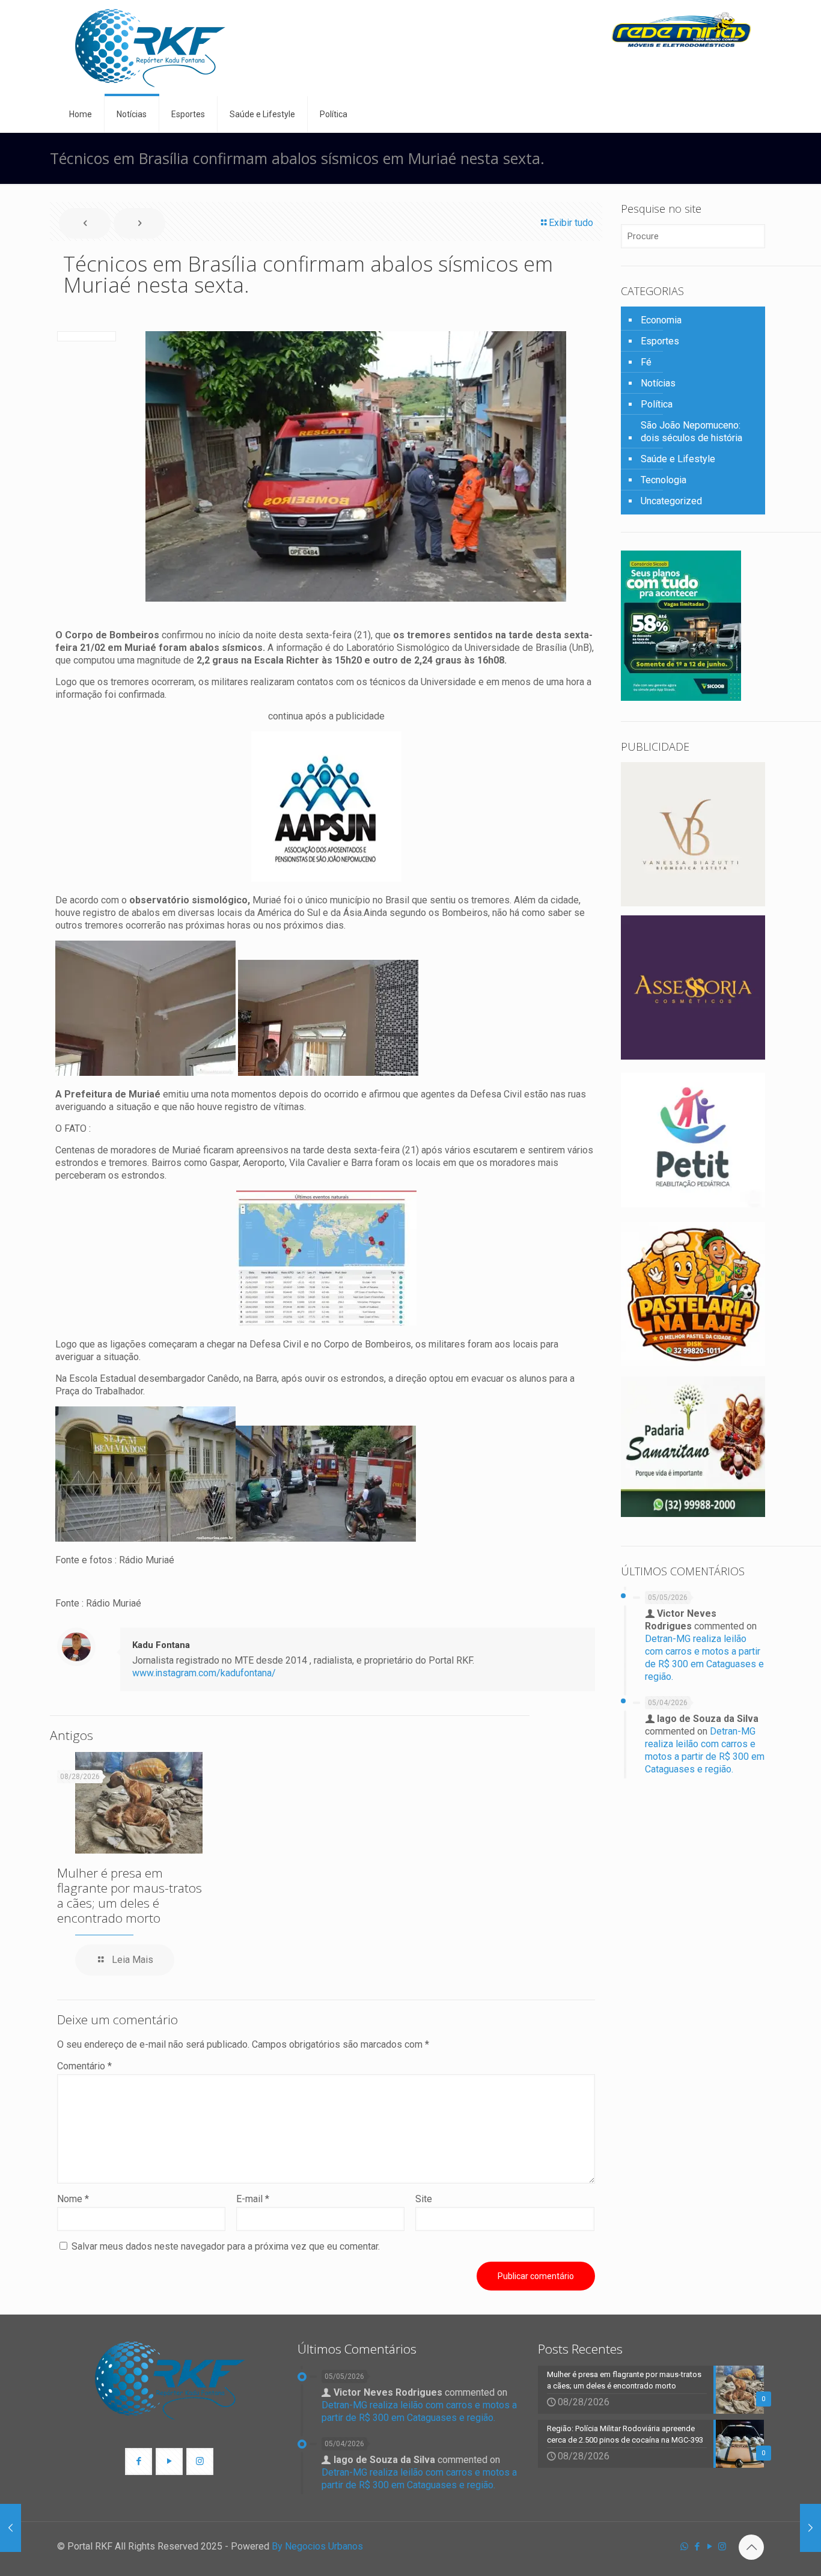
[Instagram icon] (722, 2547)
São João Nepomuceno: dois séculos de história (691, 432)
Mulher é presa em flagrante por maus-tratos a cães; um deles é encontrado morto (130, 1895)
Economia (661, 320)
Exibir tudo (571, 223)
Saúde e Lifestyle (678, 459)
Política (657, 404)
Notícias (658, 383)
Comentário (84, 2066)
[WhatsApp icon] (684, 2547)
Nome (73, 2199)
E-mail (253, 2199)
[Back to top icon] (751, 2547)
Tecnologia (664, 480)
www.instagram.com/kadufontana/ (204, 1673)
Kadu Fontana (161, 1645)
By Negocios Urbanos (317, 2546)
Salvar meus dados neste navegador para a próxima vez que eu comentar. (226, 2246)
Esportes (660, 341)
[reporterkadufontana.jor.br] (150, 48)
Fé (646, 362)
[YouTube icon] (710, 2547)
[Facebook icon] (697, 2547)
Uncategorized (671, 501)
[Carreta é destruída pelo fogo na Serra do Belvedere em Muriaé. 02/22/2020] (810, 2528)
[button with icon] (139, 2462)
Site (424, 2199)
